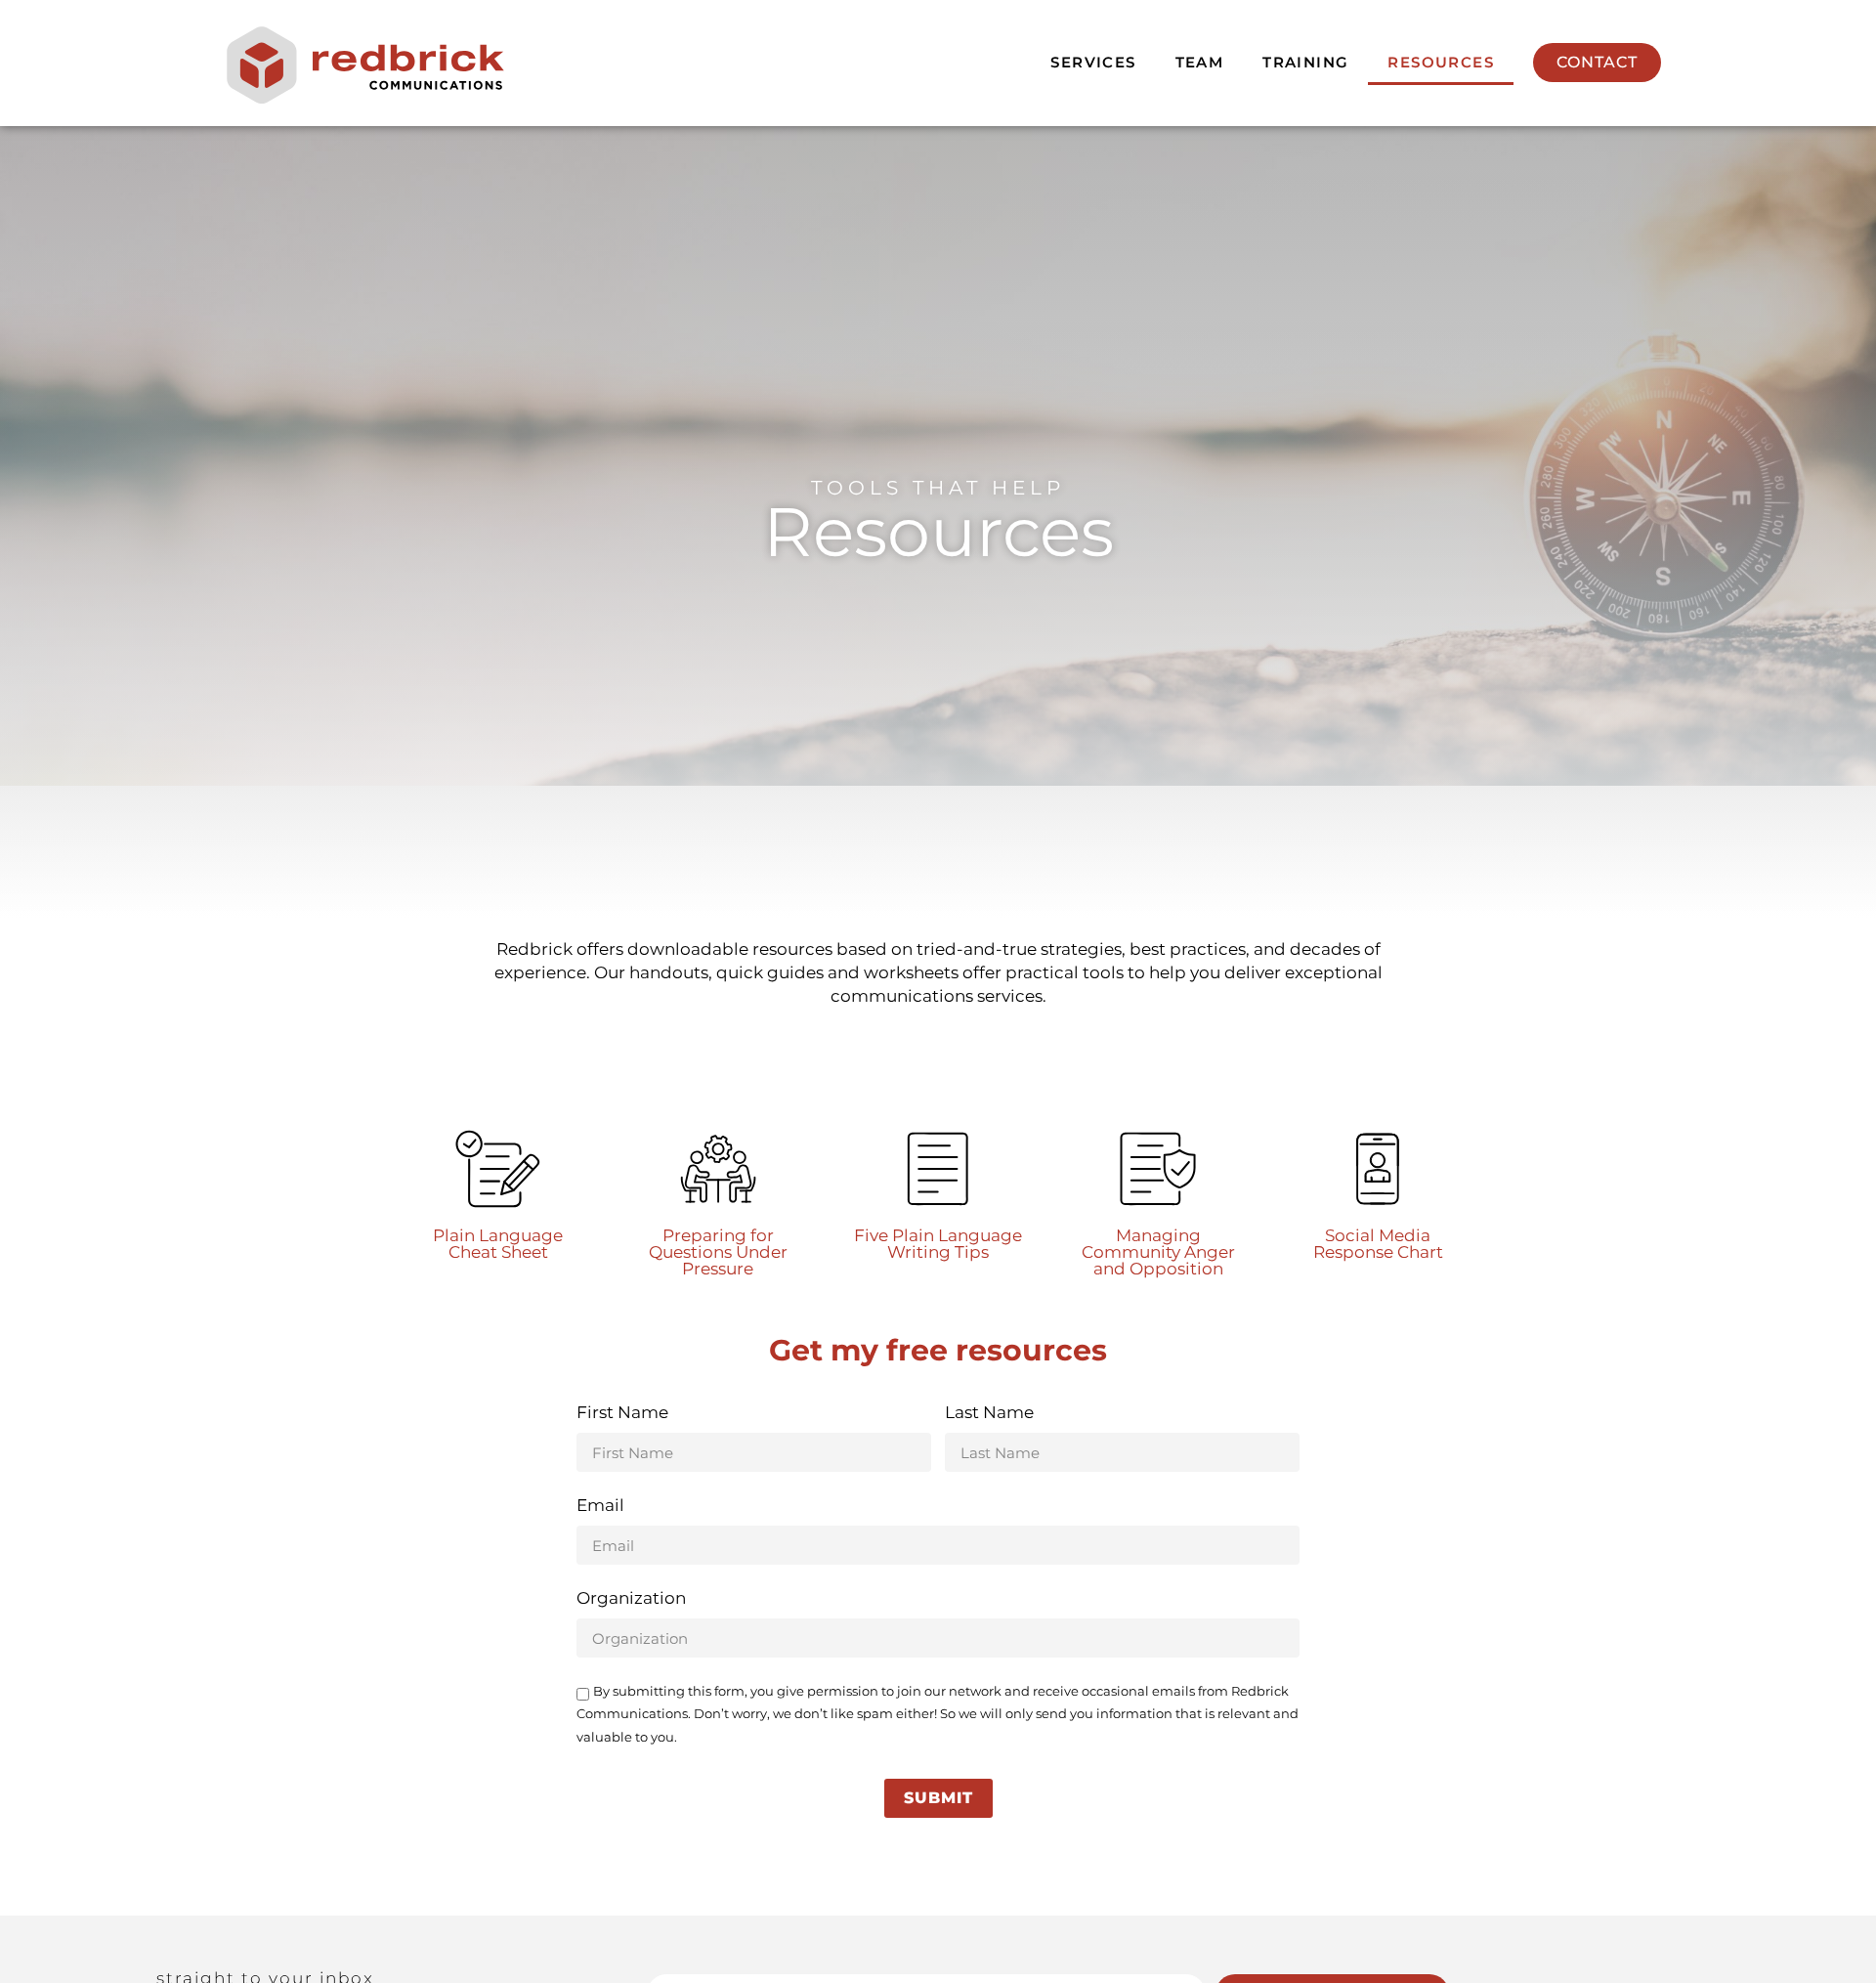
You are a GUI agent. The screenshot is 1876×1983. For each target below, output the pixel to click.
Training (1305, 62)
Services (1093, 62)
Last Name (989, 1413)
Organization (631, 1599)
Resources (1441, 62)
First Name (622, 1413)
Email (600, 1506)
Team (1200, 62)
